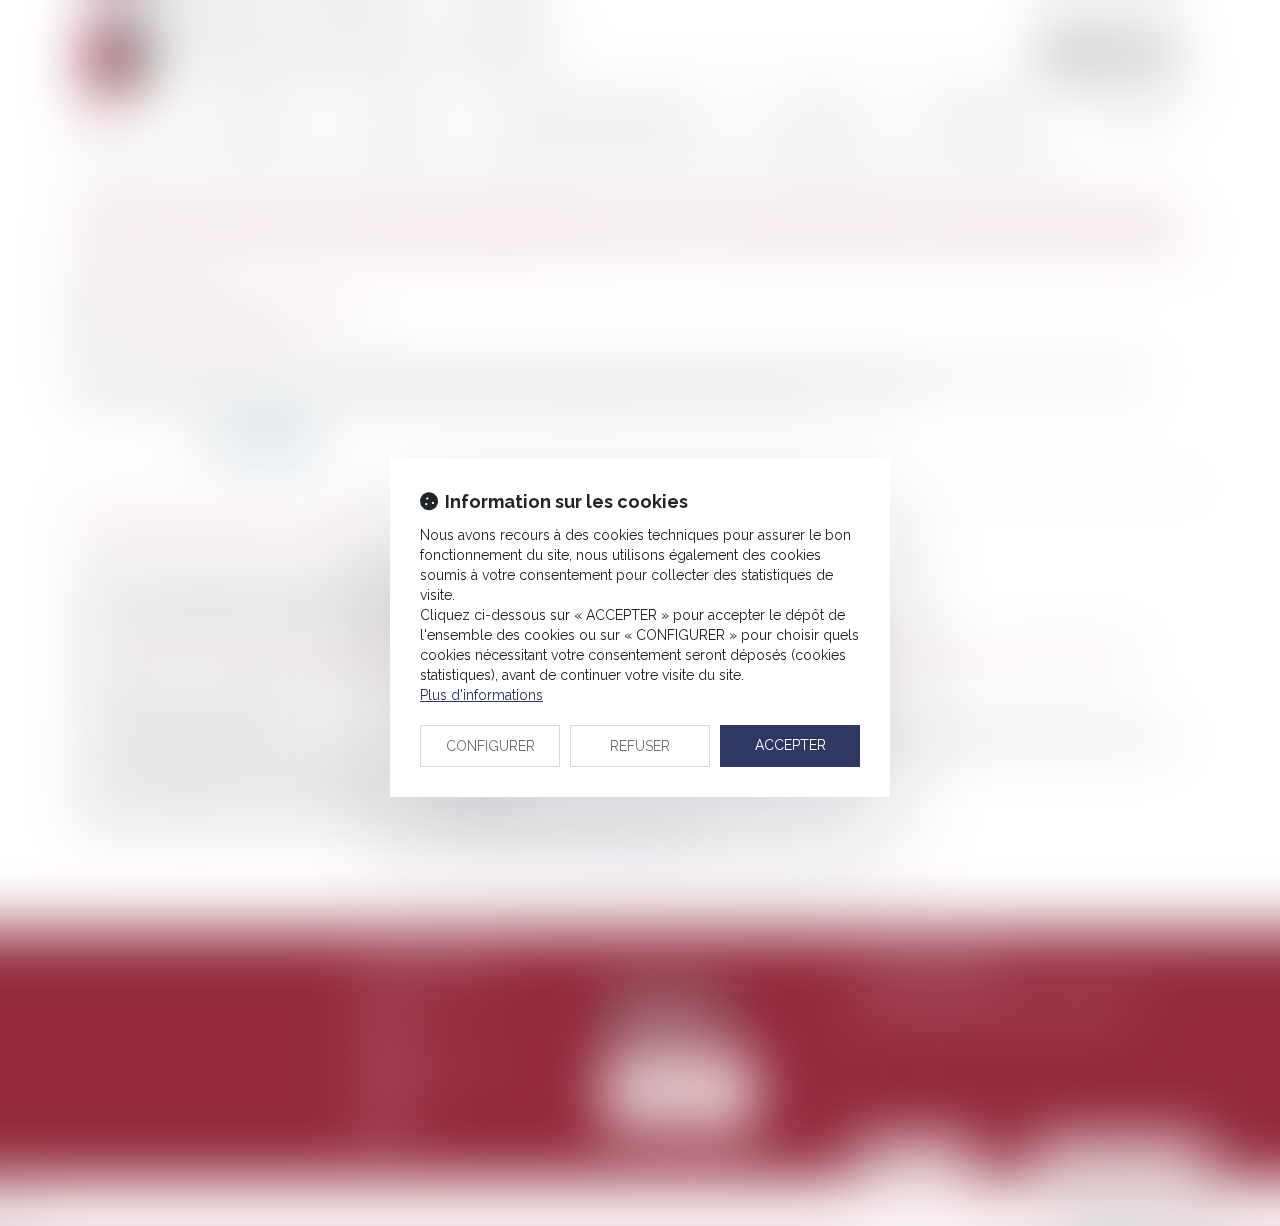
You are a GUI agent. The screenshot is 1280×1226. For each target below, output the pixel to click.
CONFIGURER (490, 746)
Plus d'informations (481, 695)
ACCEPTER (790, 745)
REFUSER (640, 746)
